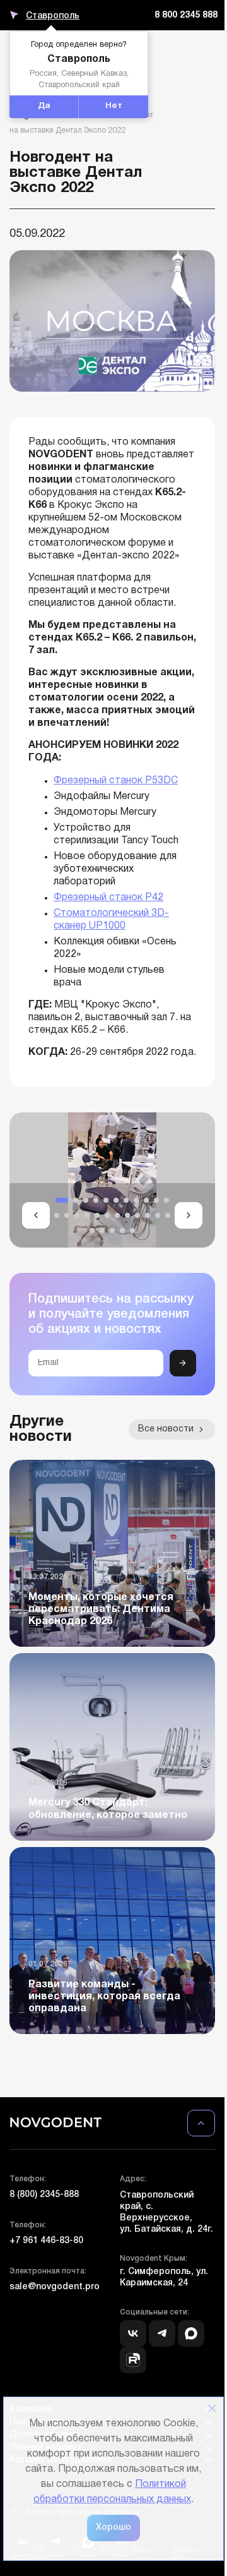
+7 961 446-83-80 (46, 2241)
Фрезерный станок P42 (108, 898)
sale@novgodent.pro (55, 2287)
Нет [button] (114, 106)
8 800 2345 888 (186, 15)
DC (171, 781)
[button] (36, 1215)
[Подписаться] (183, 1363)
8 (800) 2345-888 (44, 2195)
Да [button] (44, 106)
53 (158, 781)
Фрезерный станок (99, 781)
